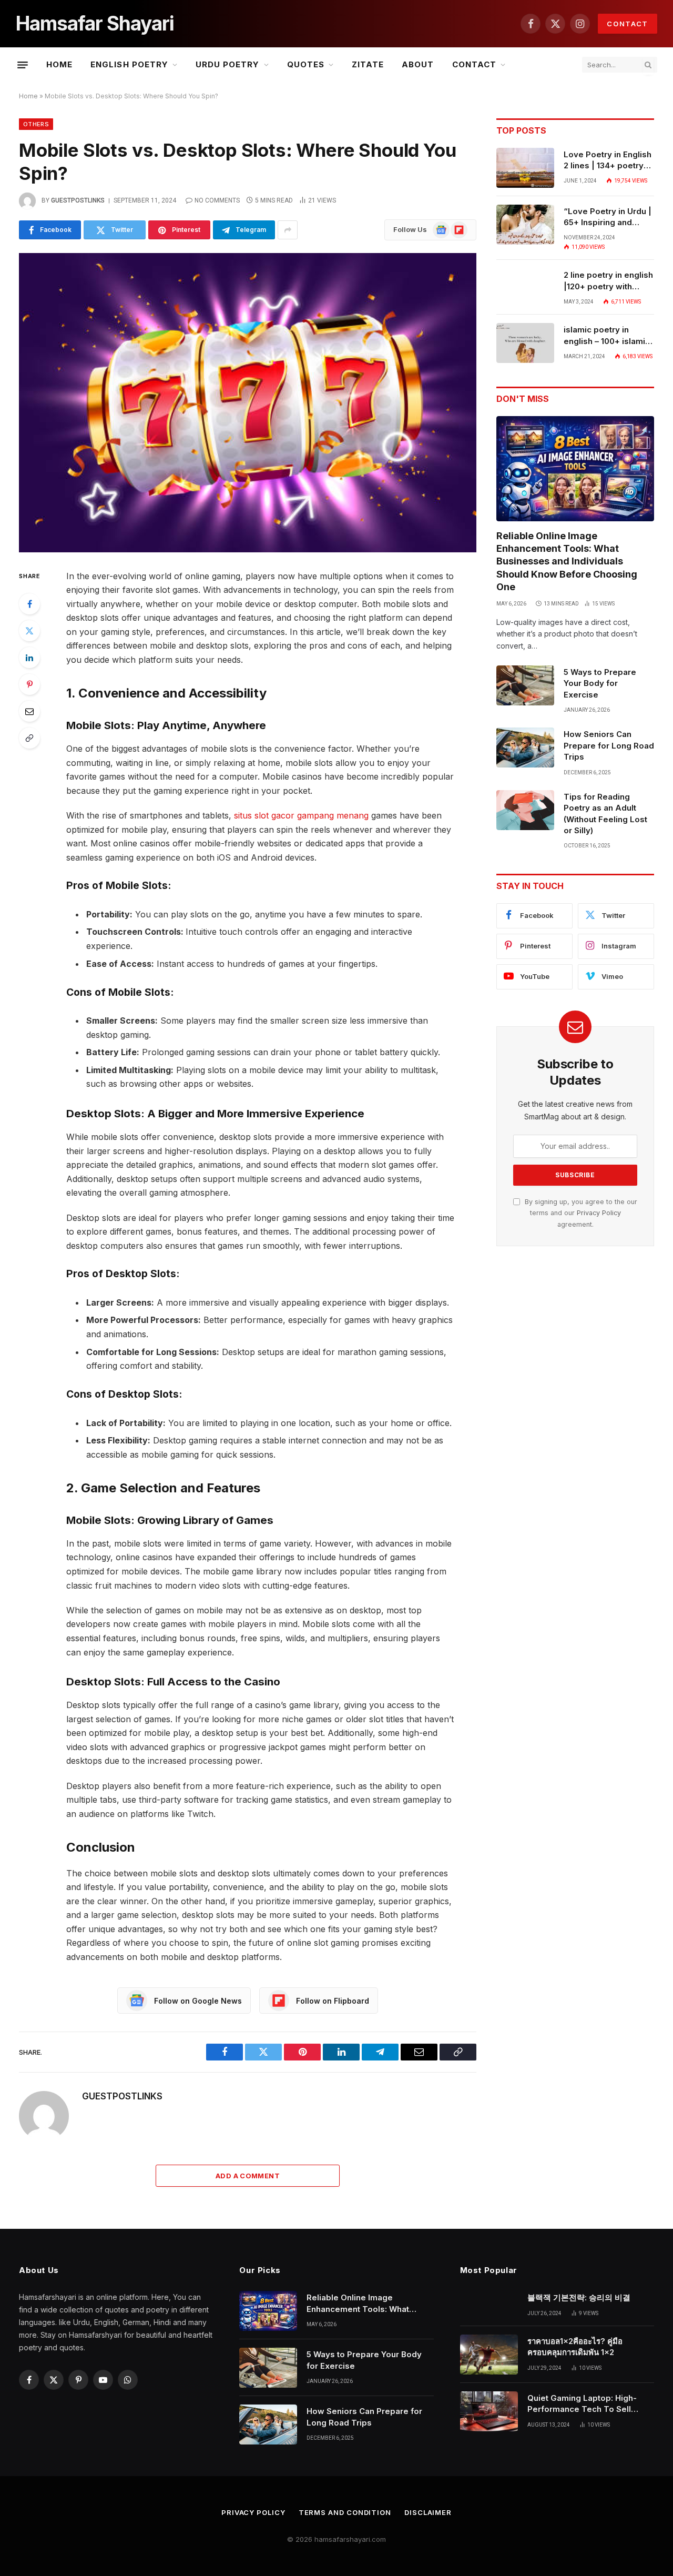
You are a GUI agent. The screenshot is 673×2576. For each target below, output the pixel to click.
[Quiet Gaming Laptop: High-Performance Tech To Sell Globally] (489, 2411)
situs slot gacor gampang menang (301, 815)
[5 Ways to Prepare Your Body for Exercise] (525, 685)
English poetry (129, 64)
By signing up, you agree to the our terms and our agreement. (580, 1213)
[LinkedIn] (29, 658)
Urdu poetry (228, 64)
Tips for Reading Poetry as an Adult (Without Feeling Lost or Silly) (605, 814)
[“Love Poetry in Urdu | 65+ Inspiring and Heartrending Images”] (525, 225)
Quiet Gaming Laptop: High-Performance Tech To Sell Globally (582, 2404)
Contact (628, 24)
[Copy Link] (29, 738)
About (418, 64)
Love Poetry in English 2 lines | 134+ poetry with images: (608, 160)
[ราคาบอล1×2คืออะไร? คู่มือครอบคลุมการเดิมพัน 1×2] (489, 2355)
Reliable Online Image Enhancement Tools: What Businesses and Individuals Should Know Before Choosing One (567, 562)
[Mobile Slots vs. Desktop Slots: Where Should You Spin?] (248, 403)
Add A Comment (248, 2176)
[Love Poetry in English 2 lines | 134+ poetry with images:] (525, 168)
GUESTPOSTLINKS (78, 200)
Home (59, 64)
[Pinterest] (29, 684)
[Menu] (23, 65)
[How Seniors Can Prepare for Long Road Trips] (525, 747)
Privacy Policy (599, 1213)
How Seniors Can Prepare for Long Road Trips (609, 745)
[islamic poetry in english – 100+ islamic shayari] (525, 343)
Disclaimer (428, 2512)
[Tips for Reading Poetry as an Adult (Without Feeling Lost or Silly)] (525, 810)
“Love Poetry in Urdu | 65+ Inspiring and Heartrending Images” (608, 217)
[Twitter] (29, 631)
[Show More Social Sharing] (288, 230)
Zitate (368, 64)
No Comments (217, 200)
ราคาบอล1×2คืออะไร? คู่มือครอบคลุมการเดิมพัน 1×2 (575, 2347)
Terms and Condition (345, 2512)
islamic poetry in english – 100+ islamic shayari (607, 336)
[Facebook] (29, 604)
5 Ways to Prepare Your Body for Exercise (600, 683)
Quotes (306, 64)
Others (36, 124)
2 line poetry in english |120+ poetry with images (608, 281)
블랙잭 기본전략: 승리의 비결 (579, 2297)
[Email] (29, 711)
